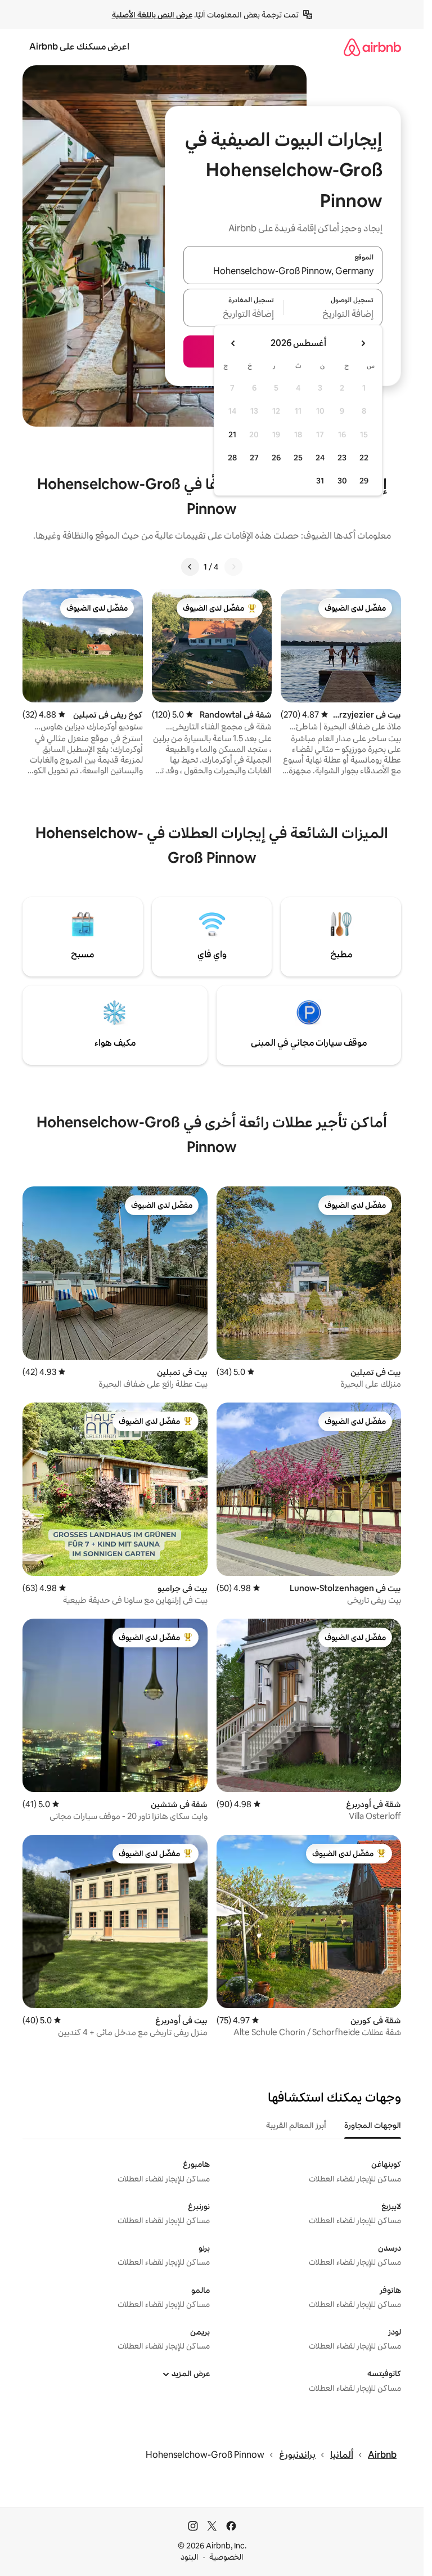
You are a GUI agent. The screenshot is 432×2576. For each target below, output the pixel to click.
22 (364, 458)
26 (276, 458)
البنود (190, 2557)
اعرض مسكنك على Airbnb (79, 46)
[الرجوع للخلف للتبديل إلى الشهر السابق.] (363, 343)
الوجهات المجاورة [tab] (373, 2125)
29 (364, 481)
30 (342, 481)
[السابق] (233, 567)
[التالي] (190, 567)
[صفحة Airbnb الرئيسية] (372, 47)
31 (320, 481)
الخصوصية (226, 2557)
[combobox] (283, 272)
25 (298, 458)
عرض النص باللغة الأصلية (152, 15)
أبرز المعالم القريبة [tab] (296, 2125)
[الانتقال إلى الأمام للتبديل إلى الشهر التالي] (233, 343)
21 (232, 434)
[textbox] (333, 314)
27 (254, 458)
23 (342, 458)
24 (320, 458)
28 (232, 458)
